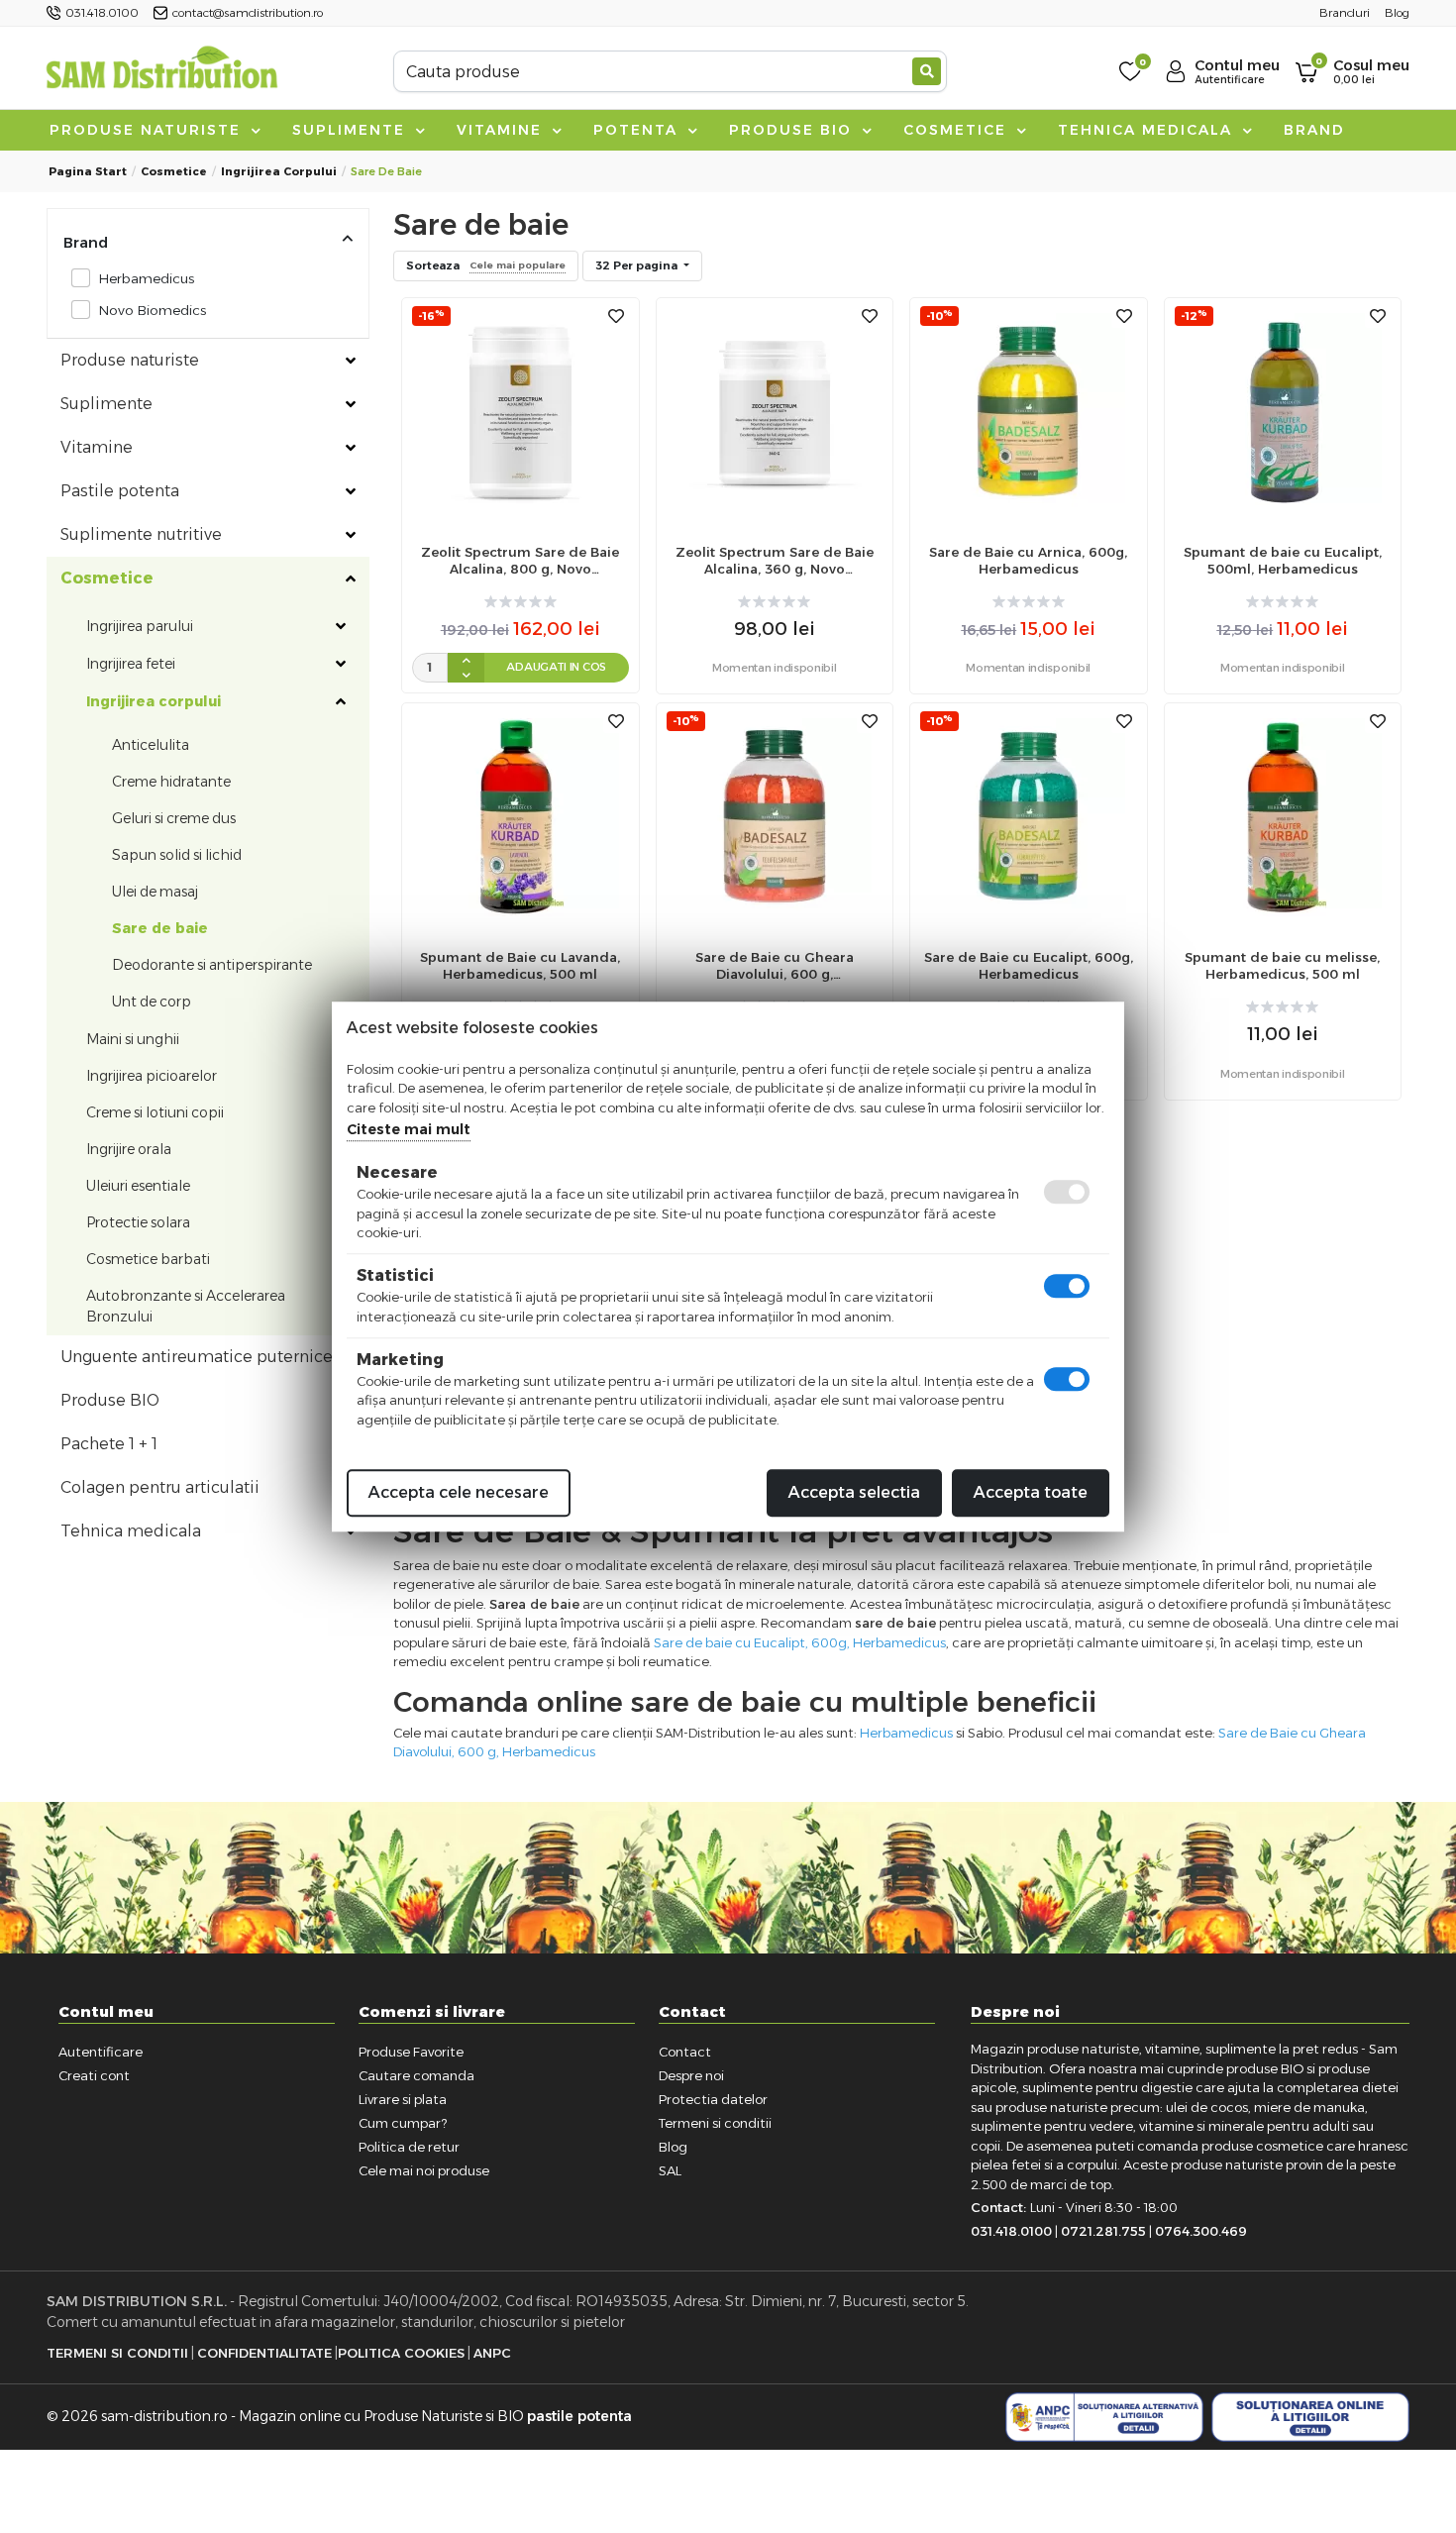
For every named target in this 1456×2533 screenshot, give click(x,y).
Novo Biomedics (152, 310)
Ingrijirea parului (140, 626)
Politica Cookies (401, 2353)
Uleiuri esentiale (138, 1186)
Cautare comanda (416, 2075)
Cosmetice (958, 130)
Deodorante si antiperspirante (212, 965)
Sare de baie (160, 928)
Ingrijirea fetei (131, 664)
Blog (673, 2147)
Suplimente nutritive (141, 534)
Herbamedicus (146, 278)
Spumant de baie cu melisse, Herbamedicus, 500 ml (1282, 965)
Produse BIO (793, 130)
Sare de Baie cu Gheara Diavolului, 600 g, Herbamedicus (775, 966)
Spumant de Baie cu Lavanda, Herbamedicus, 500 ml (520, 965)
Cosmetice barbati (148, 1259)
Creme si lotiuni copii (155, 1112)
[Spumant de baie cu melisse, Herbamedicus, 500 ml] (1283, 817)
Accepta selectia (854, 1492)
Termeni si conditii (715, 2123)
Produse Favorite (411, 2052)
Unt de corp (152, 1002)
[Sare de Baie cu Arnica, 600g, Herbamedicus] (1028, 411)
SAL (670, 2170)
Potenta (638, 130)
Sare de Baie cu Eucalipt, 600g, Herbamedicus (1029, 965)
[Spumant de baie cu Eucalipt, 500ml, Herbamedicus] (1283, 411)
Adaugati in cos (556, 667)
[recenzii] (520, 602)
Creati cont (94, 2075)
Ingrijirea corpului (279, 171)
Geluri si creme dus (174, 818)
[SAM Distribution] (161, 71)
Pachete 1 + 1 (109, 1444)
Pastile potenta (120, 491)
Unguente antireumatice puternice (197, 1357)
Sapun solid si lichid (177, 855)
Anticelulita (151, 745)
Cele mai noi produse (424, 2170)
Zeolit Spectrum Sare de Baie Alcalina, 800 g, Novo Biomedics (520, 561)
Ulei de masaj (155, 892)
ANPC (492, 2353)
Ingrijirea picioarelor (152, 1076)
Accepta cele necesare (459, 1492)
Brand (1314, 130)
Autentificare (101, 2052)
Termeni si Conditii (117, 2353)
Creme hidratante (171, 782)
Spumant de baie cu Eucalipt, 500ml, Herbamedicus (1283, 560)
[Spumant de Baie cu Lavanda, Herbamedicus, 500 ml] (520, 817)
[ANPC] (1104, 2417)
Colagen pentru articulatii (160, 1487)
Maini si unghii (133, 1039)
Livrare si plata (403, 2099)
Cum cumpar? (403, 2123)
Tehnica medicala (1148, 130)
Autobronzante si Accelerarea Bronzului (186, 1306)
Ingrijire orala (129, 1149)
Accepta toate (1031, 1492)
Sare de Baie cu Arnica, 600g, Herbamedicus (1028, 560)
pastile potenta (579, 2416)
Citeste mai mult (409, 1129)
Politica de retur (409, 2147)
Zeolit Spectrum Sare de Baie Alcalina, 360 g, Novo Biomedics (775, 561)
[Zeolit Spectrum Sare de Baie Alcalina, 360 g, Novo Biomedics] (775, 411)
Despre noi (691, 2075)
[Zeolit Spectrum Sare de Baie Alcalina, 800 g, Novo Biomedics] (520, 411)
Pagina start (88, 171)
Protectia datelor (713, 2099)
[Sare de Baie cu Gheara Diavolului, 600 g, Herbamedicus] (775, 817)
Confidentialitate (264, 2353)
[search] (927, 71)
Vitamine (502, 130)
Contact (685, 2052)
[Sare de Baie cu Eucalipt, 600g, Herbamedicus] (1028, 817)
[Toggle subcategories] (351, 361)
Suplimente (352, 130)
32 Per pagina (638, 265)
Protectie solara (138, 1222)
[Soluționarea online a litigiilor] (1310, 2417)
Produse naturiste (148, 130)
